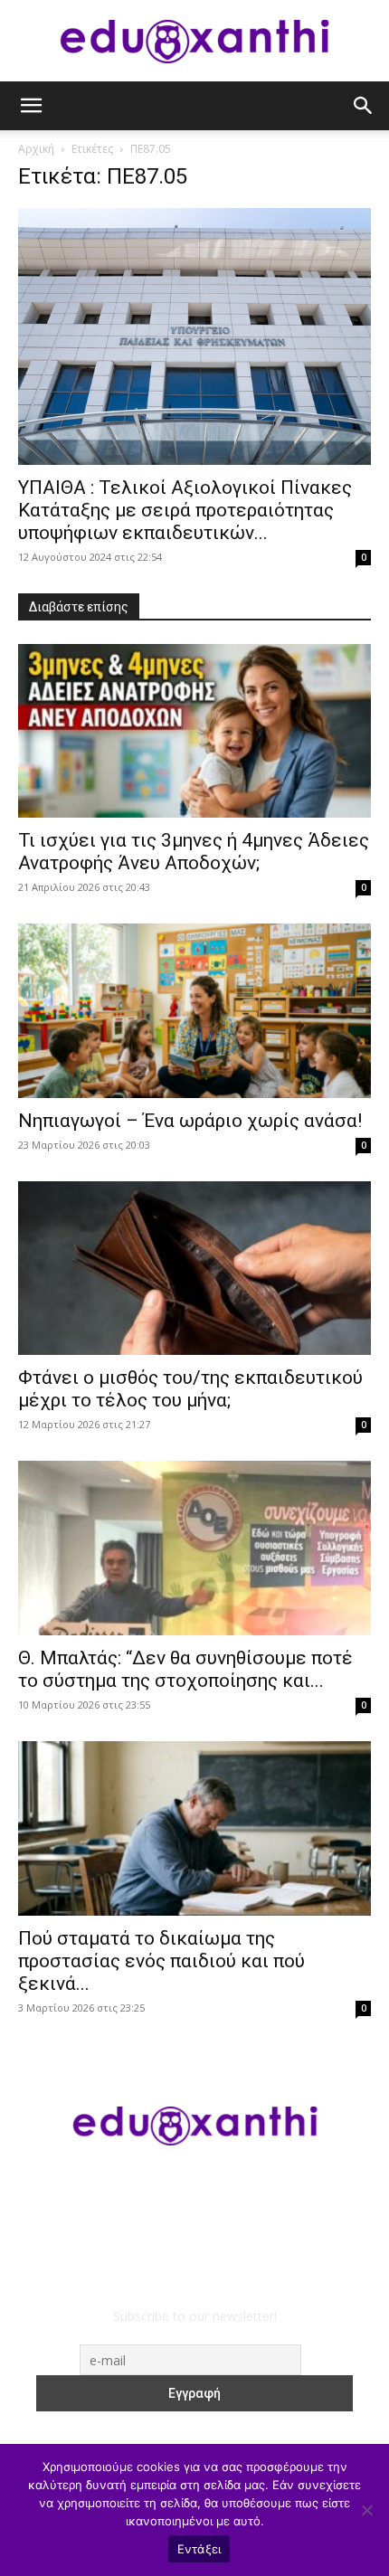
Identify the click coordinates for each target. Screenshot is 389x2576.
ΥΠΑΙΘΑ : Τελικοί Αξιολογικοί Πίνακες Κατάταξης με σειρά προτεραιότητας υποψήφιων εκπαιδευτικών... (185, 510)
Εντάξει (199, 2549)
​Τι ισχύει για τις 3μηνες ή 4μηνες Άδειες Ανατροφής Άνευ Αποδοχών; (194, 852)
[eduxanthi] (194, 42)
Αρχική (36, 149)
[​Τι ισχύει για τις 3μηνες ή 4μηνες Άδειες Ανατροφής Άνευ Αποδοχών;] (194, 731)
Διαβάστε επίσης (79, 607)
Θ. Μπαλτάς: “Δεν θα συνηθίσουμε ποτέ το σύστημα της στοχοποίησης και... (185, 1669)
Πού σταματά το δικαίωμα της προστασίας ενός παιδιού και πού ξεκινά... (161, 1961)
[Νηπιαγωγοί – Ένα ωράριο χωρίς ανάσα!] (194, 1011)
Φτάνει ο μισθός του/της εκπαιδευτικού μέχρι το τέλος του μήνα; (190, 1389)
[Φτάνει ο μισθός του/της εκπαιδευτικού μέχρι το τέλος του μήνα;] (194, 1269)
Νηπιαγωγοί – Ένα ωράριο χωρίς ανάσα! (190, 1121)
